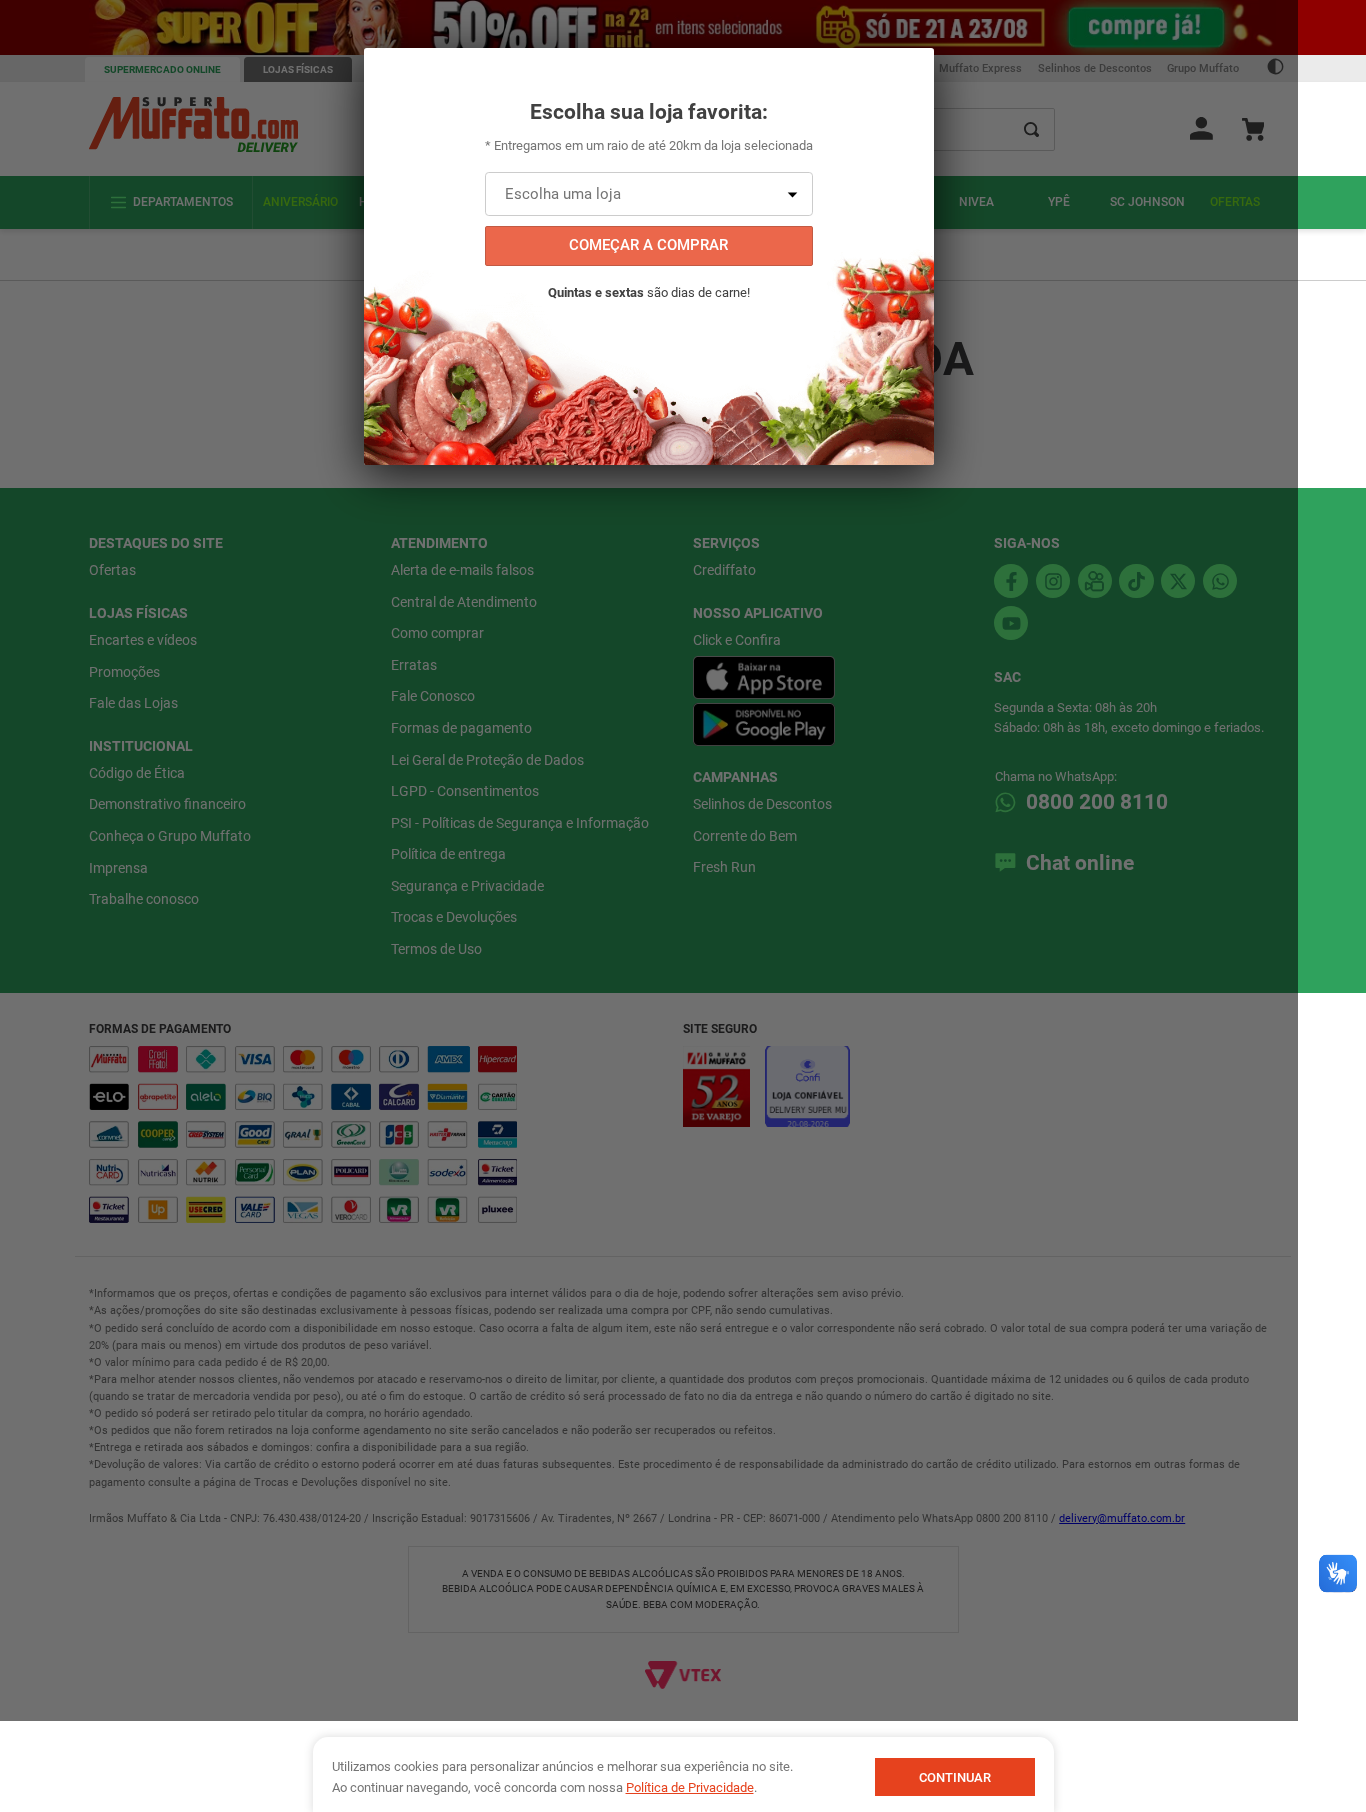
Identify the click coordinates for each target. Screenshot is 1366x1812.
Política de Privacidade (690, 1787)
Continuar (955, 1777)
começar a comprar (648, 245)
